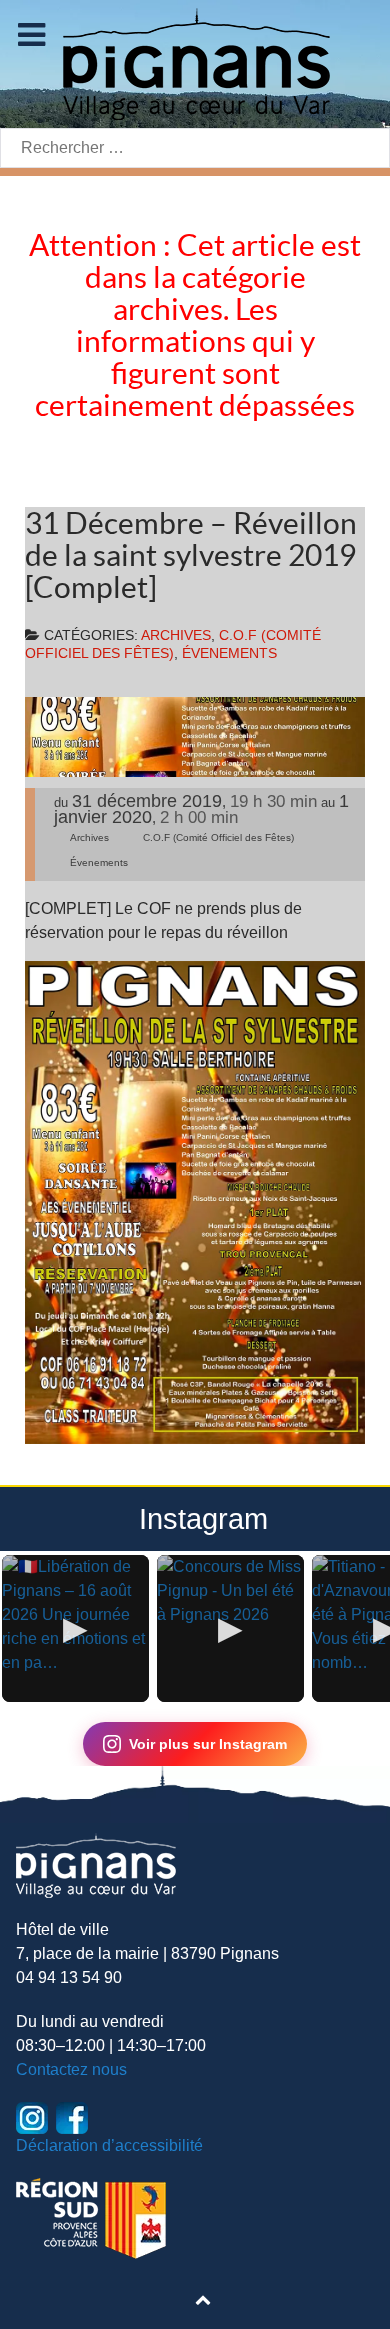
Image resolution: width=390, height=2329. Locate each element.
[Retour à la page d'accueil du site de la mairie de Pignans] (195, 62)
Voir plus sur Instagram (208, 1744)
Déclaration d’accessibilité (109, 2145)
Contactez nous (71, 2069)
